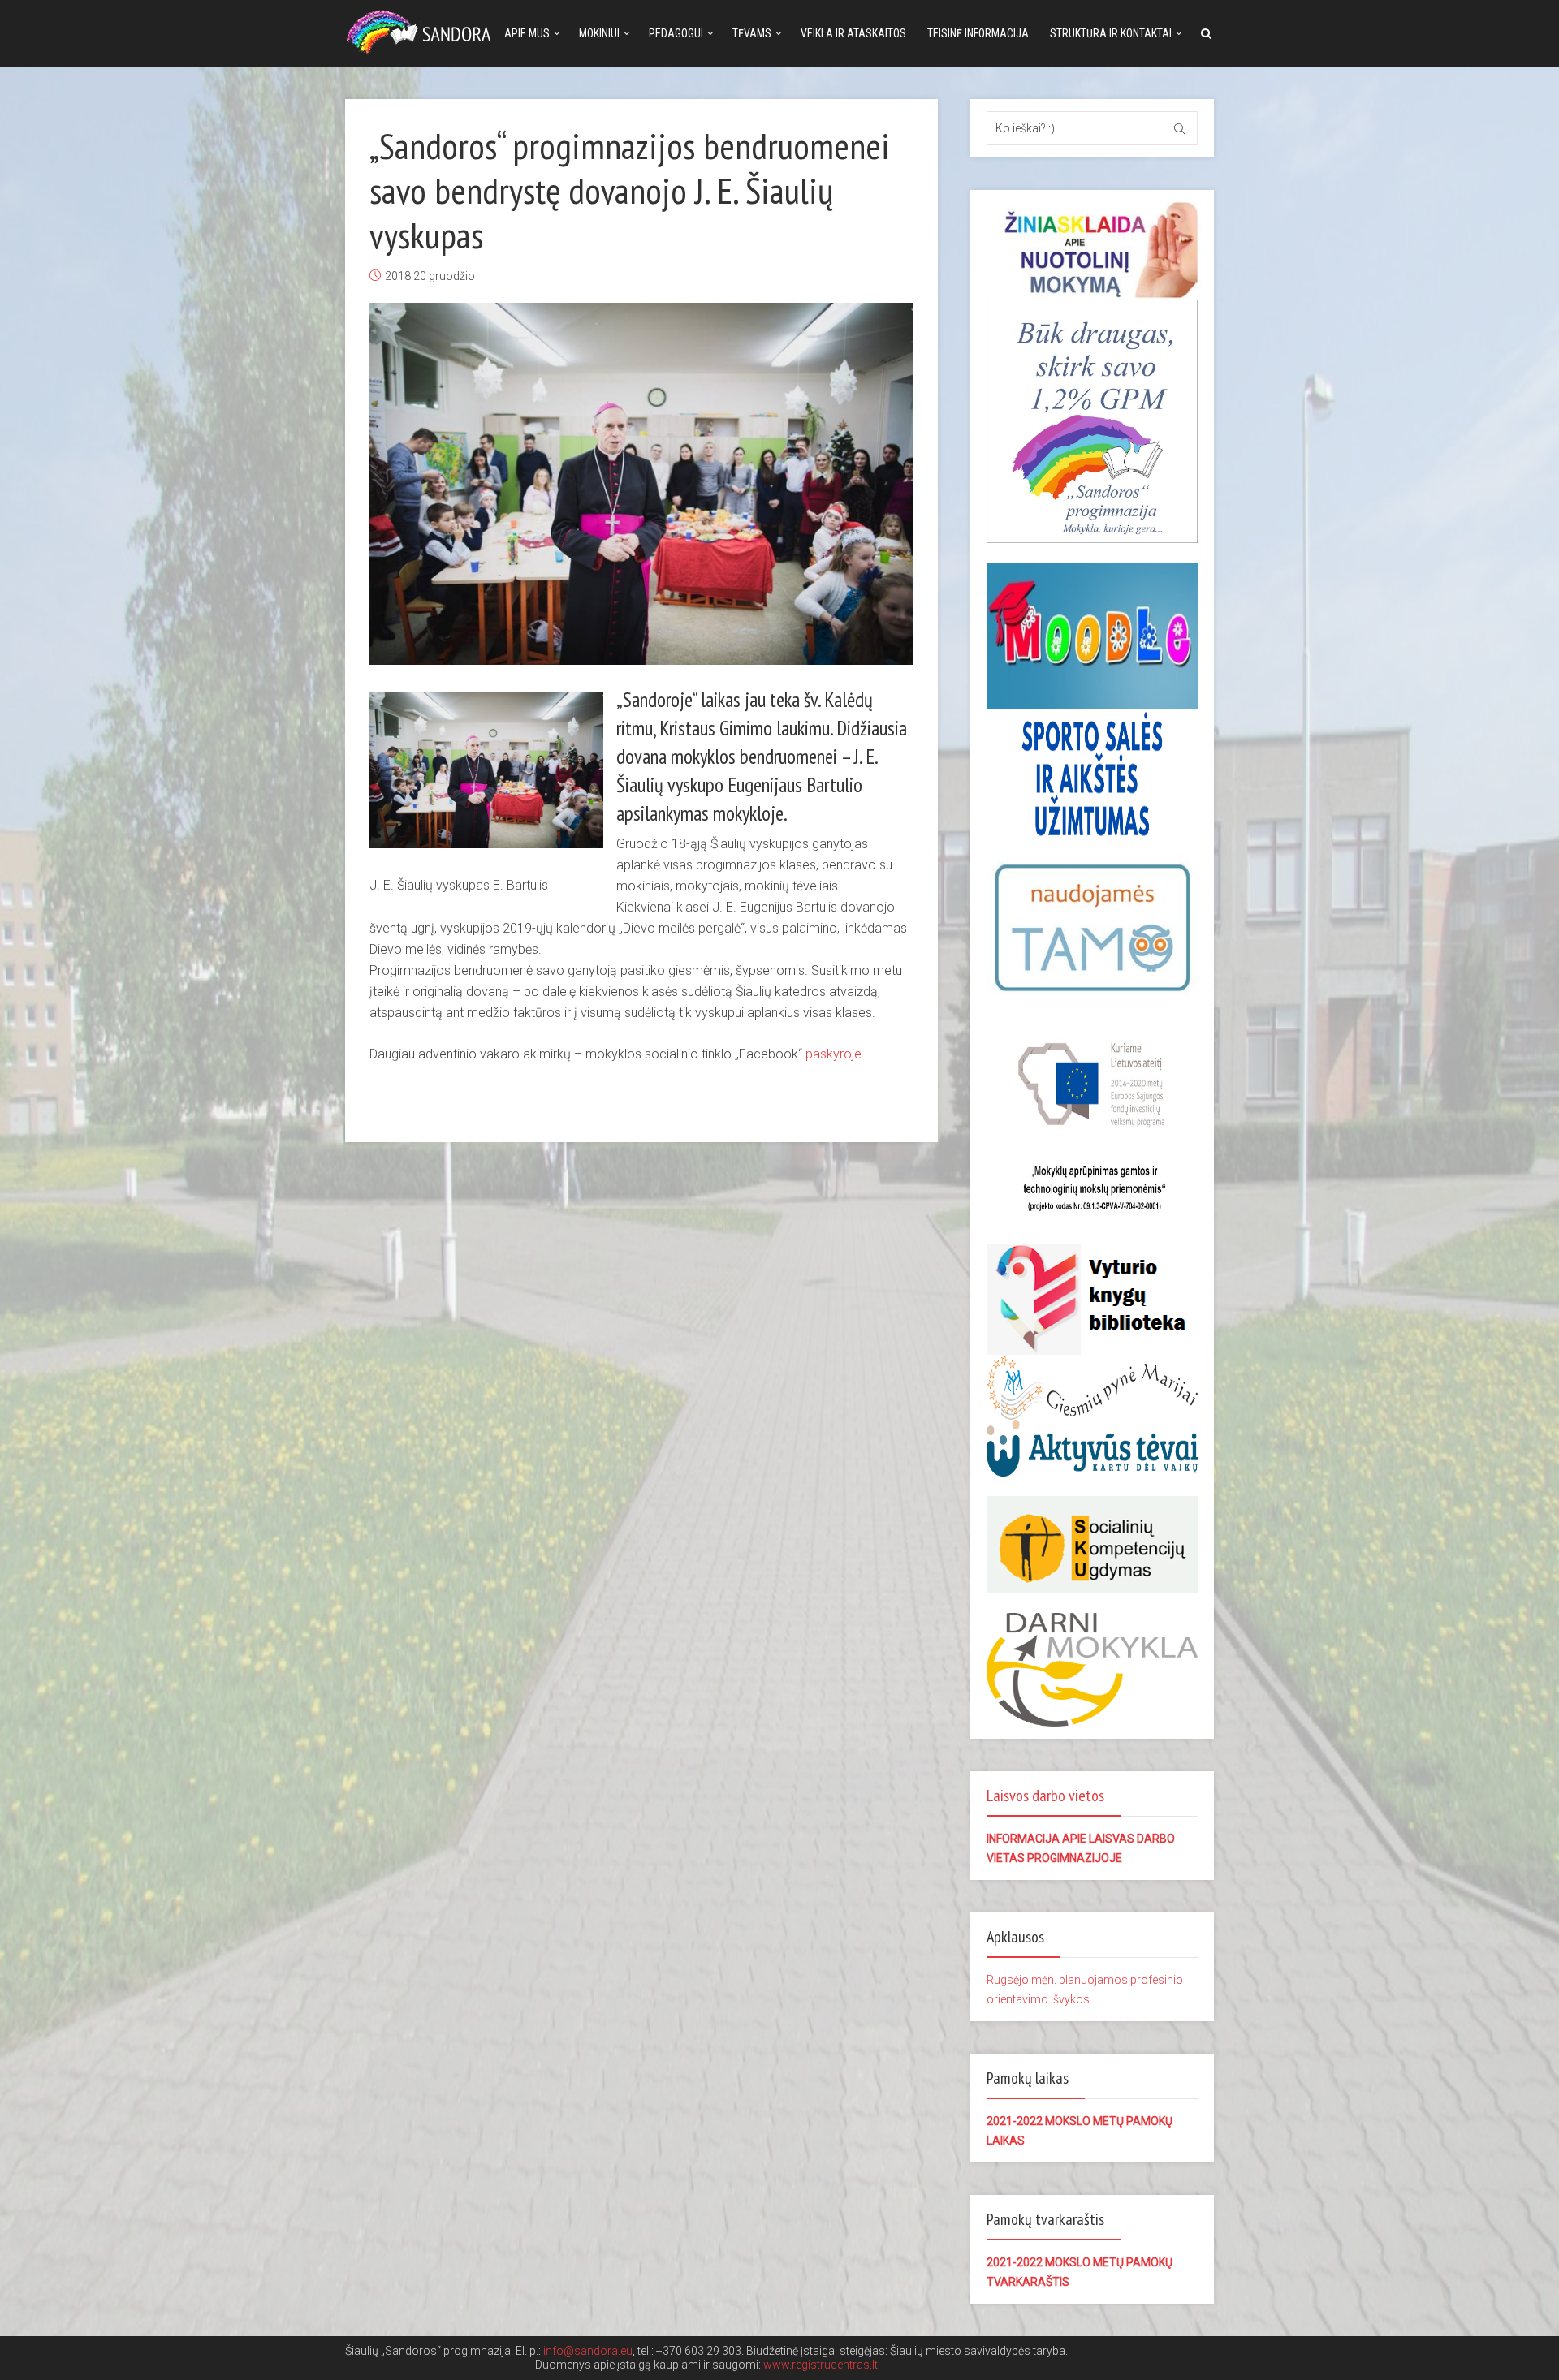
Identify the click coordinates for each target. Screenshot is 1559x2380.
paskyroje (833, 1054)
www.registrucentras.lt (821, 2365)
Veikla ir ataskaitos (853, 33)
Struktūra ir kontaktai (1111, 33)
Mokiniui (599, 33)
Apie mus (527, 33)
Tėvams (752, 33)
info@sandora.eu (588, 2351)
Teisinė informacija (978, 33)
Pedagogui (676, 33)
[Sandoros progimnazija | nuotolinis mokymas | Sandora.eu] (422, 30)
